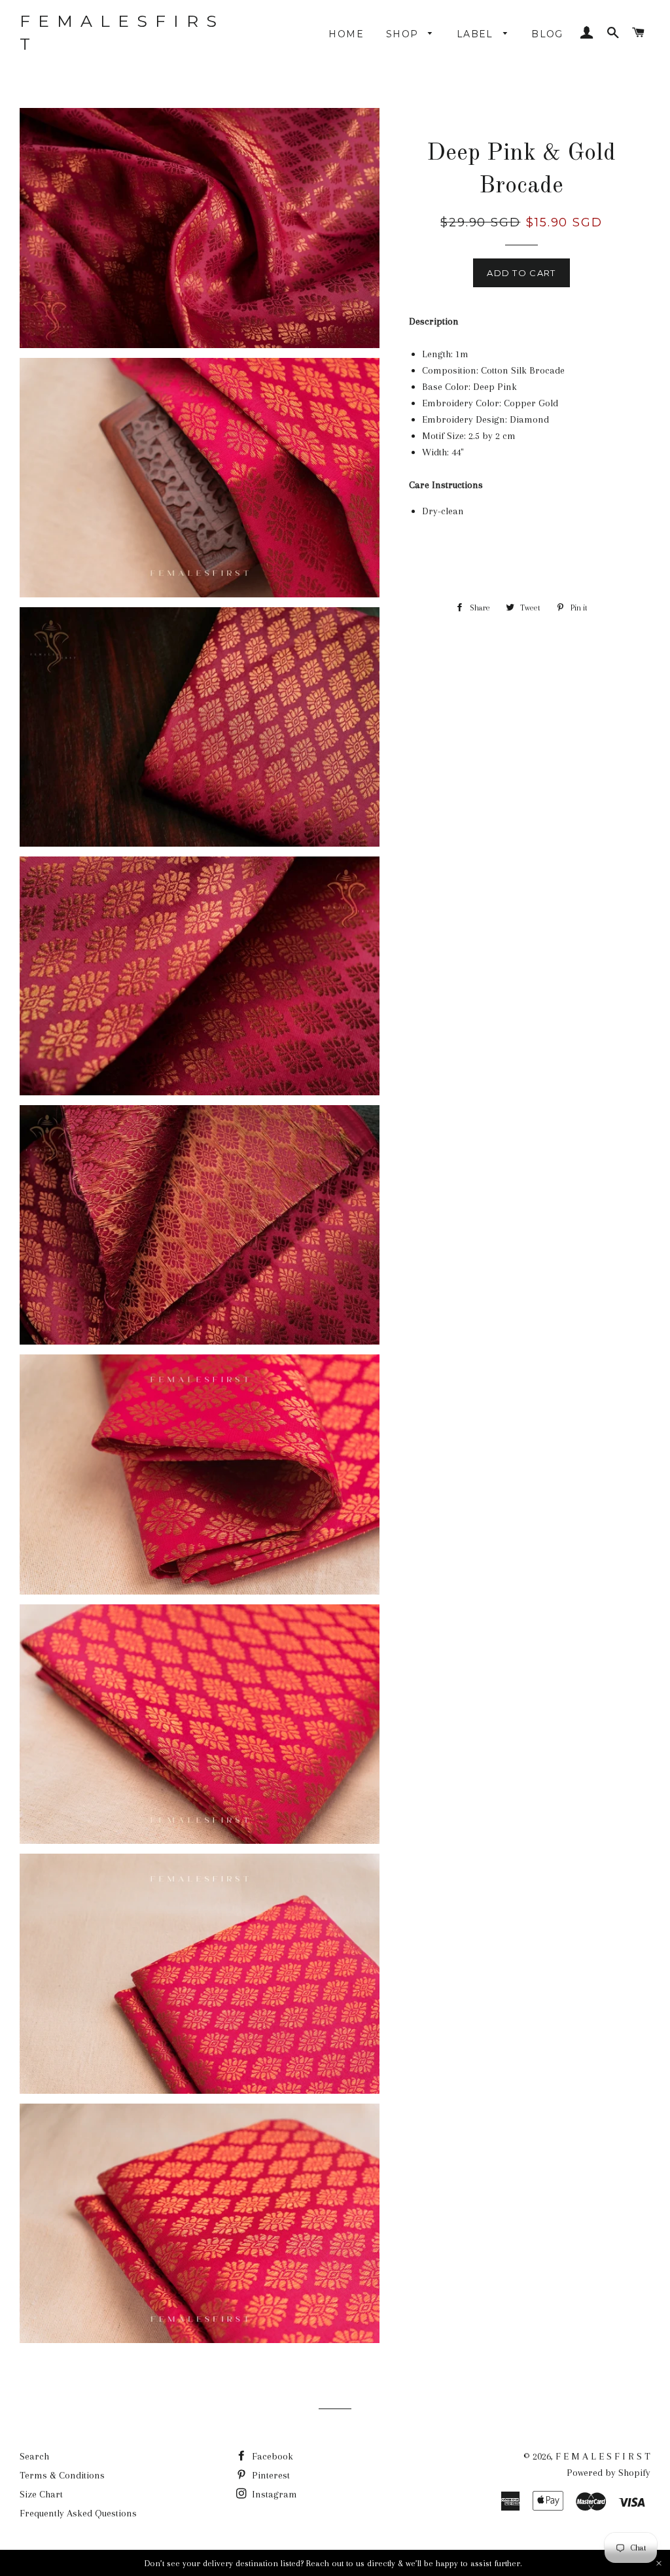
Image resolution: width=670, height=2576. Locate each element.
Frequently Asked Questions (78, 2513)
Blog (547, 34)
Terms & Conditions (62, 2475)
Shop (404, 34)
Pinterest (270, 2475)
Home (346, 34)
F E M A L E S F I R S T (119, 32)
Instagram (273, 2494)
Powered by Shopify (608, 2473)
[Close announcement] (659, 2563)
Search (34, 2456)
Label (477, 34)
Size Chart (41, 2494)
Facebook (271, 2456)
